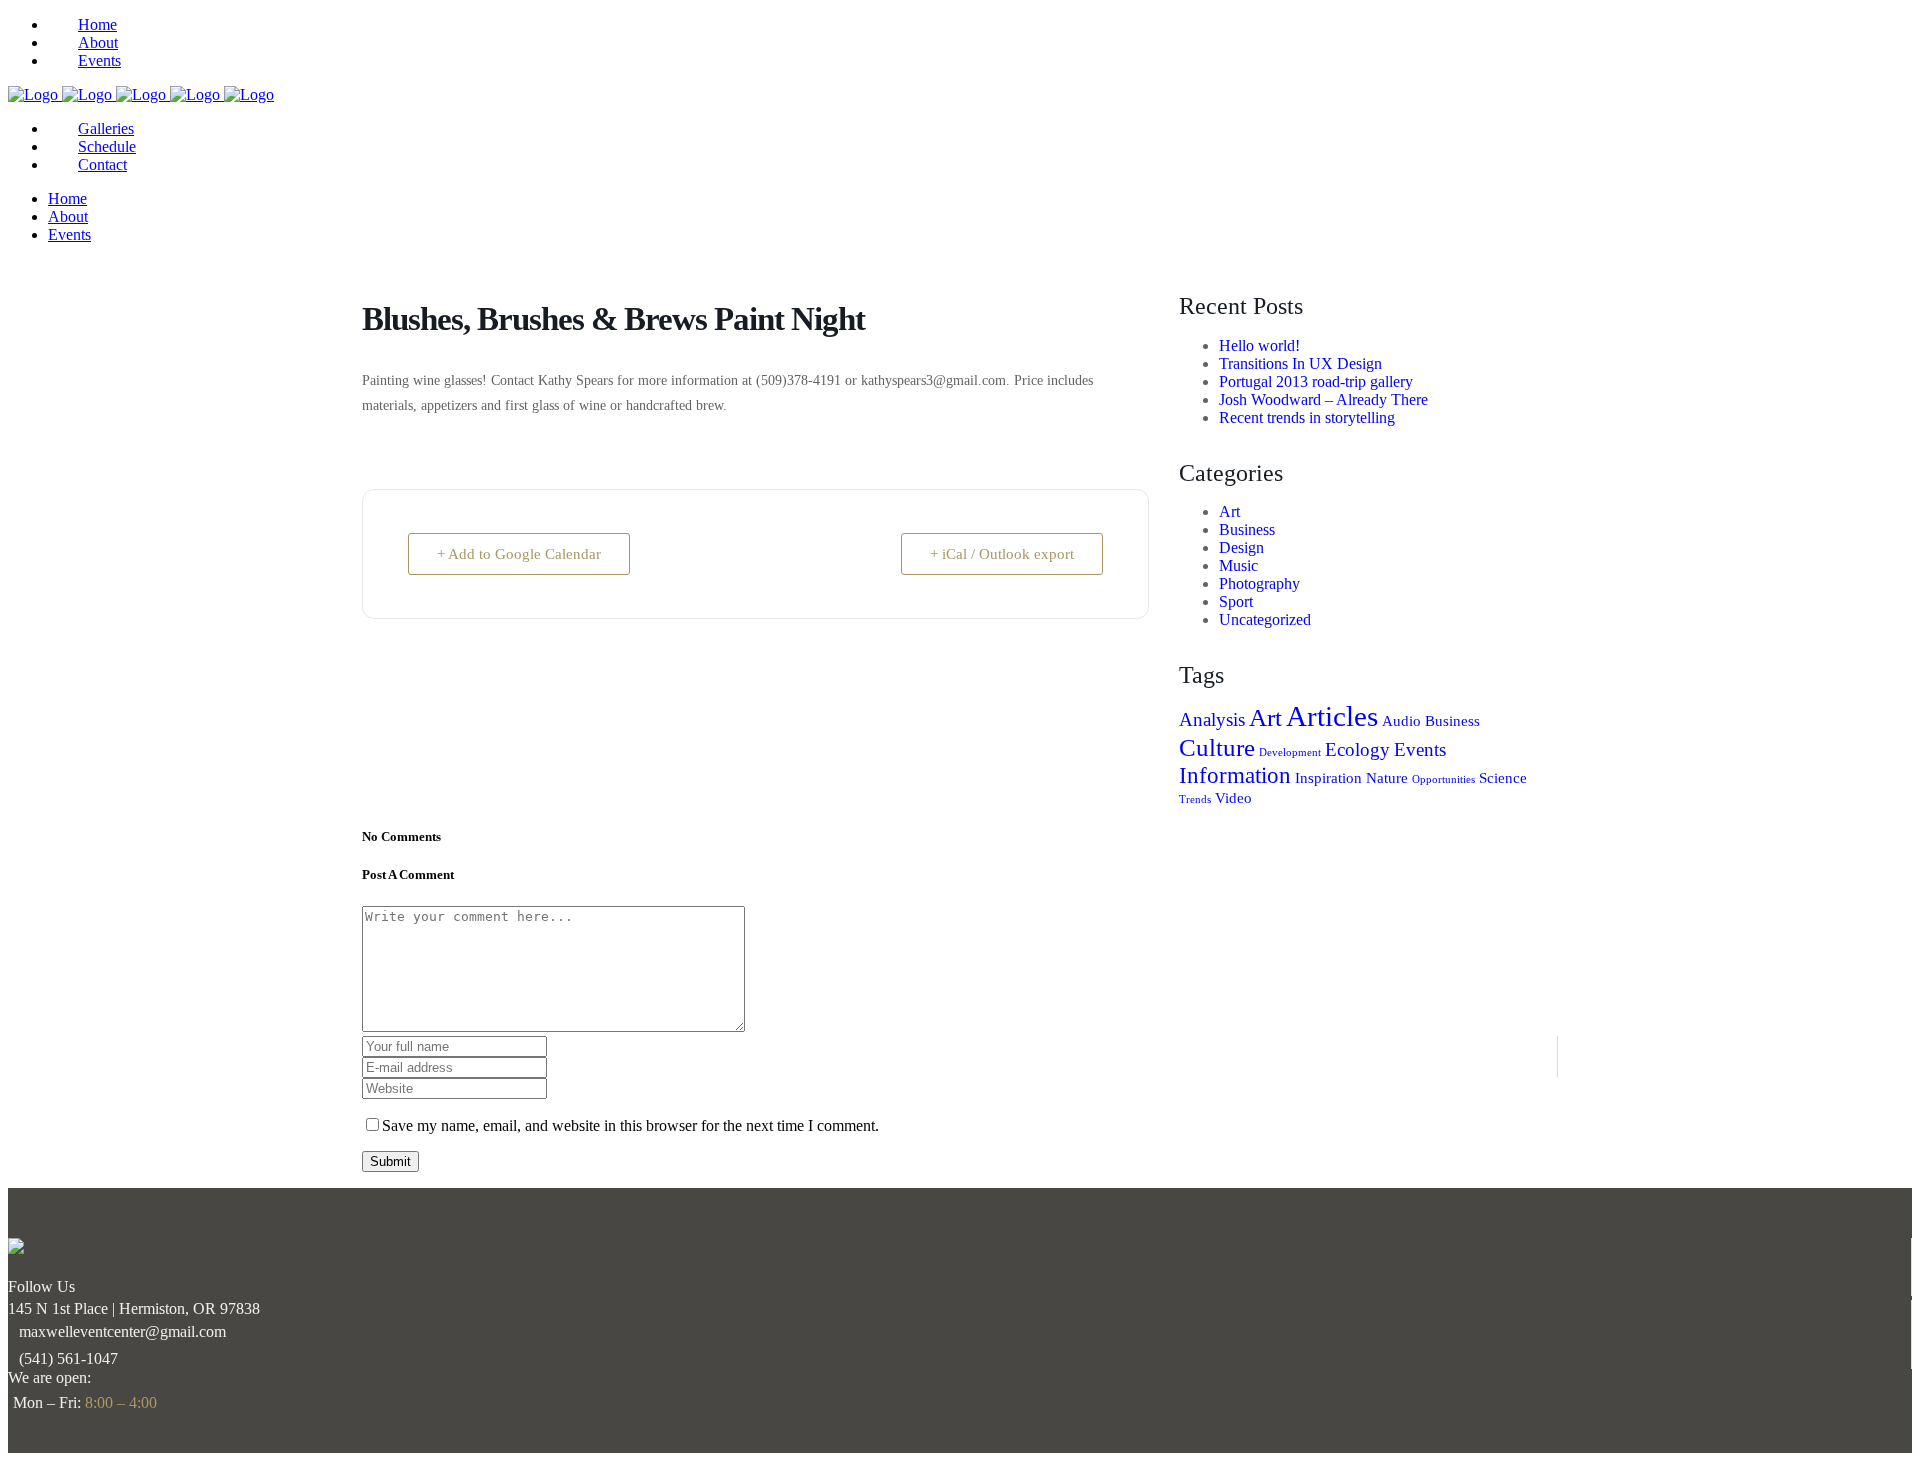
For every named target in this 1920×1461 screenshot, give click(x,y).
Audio (1401, 720)
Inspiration (1328, 777)
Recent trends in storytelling (1307, 417)
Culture (1217, 747)
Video (1233, 797)
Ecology (1357, 749)
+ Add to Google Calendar (519, 554)
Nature (1387, 777)
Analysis (1212, 719)
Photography (1259, 583)
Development (1290, 752)
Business (1247, 529)
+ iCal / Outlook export (1002, 554)
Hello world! (1259, 345)
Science (1503, 777)
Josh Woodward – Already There (1323, 399)
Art (1229, 511)
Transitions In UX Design (1300, 363)
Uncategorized (1265, 619)
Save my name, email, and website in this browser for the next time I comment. (630, 1125)
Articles (1332, 716)
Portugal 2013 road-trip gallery (1316, 381)
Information (1235, 775)
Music (1238, 565)
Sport (1236, 601)
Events (1420, 749)
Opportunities (1443, 779)
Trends (1195, 799)
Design (1241, 547)
